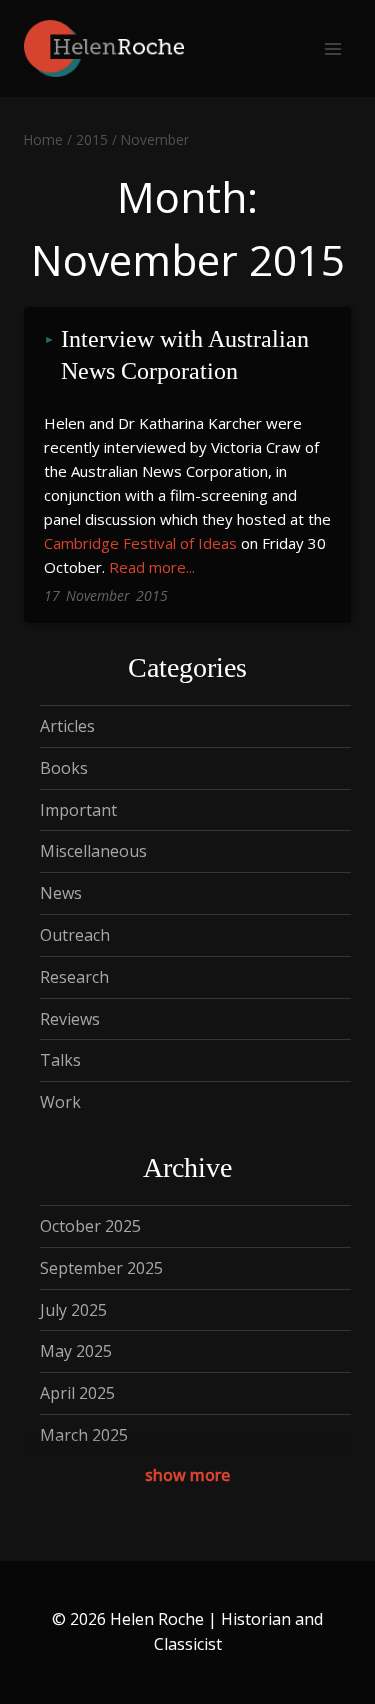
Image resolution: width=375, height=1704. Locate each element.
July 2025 (73, 1310)
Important (78, 810)
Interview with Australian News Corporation (188, 355)
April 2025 (77, 1393)
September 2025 (101, 1268)
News (61, 893)
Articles (67, 726)
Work (60, 1102)
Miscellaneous (93, 851)
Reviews (70, 1019)
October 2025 (90, 1226)
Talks (60, 1060)
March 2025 (84, 1435)
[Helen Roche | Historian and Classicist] (104, 48)
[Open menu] (332, 48)
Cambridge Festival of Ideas (140, 543)
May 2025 (76, 1351)
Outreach (75, 935)
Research (74, 977)
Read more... (152, 567)
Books (64, 768)
